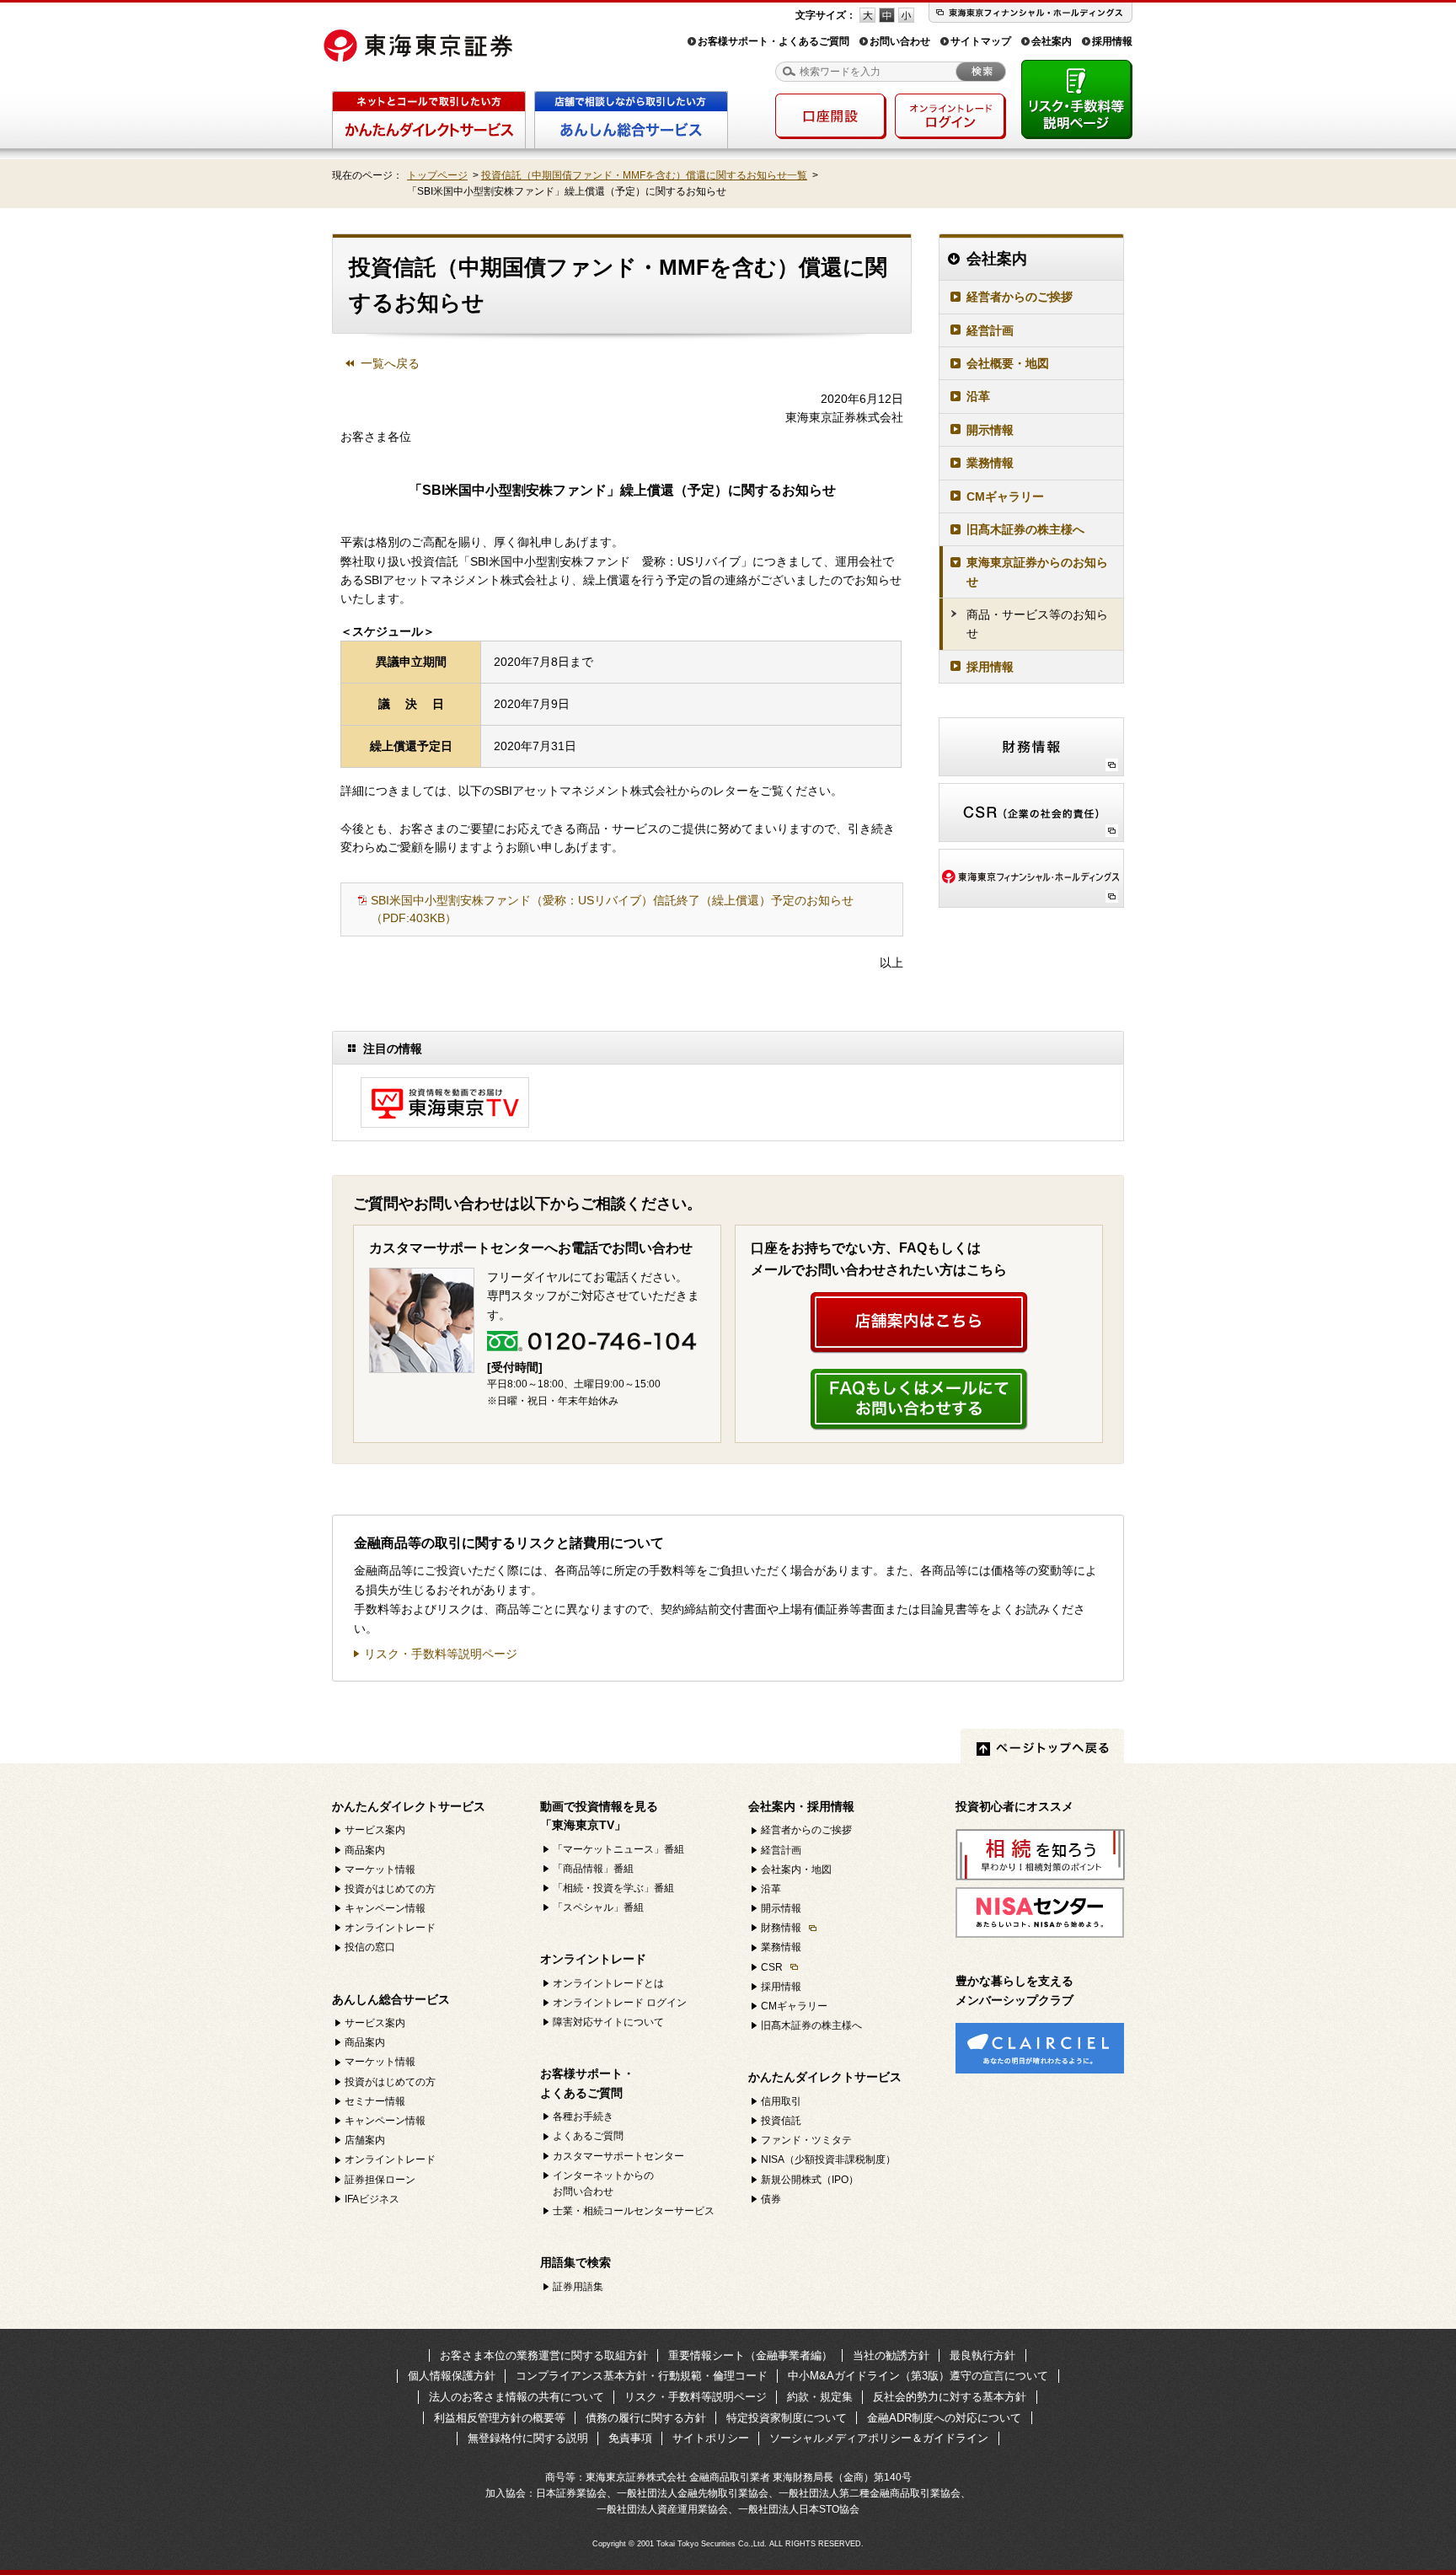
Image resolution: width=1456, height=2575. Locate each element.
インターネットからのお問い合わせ (603, 2183)
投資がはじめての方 (390, 1889)
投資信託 (781, 2121)
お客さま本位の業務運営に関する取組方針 (544, 2355)
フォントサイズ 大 (867, 15)
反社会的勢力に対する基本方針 (950, 2397)
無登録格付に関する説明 (528, 2438)
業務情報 (990, 463)
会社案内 (1052, 41)
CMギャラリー (1005, 496)
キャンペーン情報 (385, 1908)
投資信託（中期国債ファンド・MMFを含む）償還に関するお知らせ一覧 (644, 175)
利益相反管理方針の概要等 (500, 2418)
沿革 (978, 396)
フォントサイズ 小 (906, 15)
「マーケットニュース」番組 (618, 1849)
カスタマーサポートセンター (618, 2156)
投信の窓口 (370, 1947)
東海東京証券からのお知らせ (1037, 571)
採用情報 (1112, 41)
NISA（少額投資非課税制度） (828, 2159)
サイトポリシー (711, 2438)
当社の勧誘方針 (891, 2355)
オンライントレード (390, 1928)
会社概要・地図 (1008, 363)
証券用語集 (578, 2287)
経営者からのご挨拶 (1020, 297)
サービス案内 (375, 1830)
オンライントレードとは (608, 1983)
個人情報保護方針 (452, 2376)
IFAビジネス (372, 2199)
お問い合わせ (900, 41)
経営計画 (990, 330)
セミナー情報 (375, 2101)
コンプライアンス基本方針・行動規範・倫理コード (642, 2376)
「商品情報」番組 (593, 1869)
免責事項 (630, 2438)
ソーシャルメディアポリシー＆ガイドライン (879, 2438)
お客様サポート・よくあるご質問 (773, 41)
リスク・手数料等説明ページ (441, 1654)
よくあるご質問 (588, 2136)
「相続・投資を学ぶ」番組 (613, 1888)
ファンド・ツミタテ (806, 2140)
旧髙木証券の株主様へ (1025, 529)
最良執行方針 (982, 2355)
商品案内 (365, 1850)
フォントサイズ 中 (887, 15)
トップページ (437, 175)
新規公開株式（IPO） (810, 2180)
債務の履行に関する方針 (646, 2418)
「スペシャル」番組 (598, 1907)
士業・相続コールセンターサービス (634, 2211)
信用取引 (781, 2101)
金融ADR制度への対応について (944, 2418)
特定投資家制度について (787, 2418)
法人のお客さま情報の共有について (517, 2397)
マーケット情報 (380, 1870)
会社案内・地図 (796, 1870)
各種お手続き (583, 2116)
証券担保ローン (380, 2180)
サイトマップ (981, 41)
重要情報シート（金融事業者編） (750, 2355)
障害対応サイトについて (608, 2022)
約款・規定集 (820, 2397)
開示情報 (990, 430)
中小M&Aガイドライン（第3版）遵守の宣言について (918, 2376)
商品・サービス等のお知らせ (1037, 624)
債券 (771, 2199)
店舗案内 (365, 2140)
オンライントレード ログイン (620, 2003)
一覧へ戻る (390, 363)
